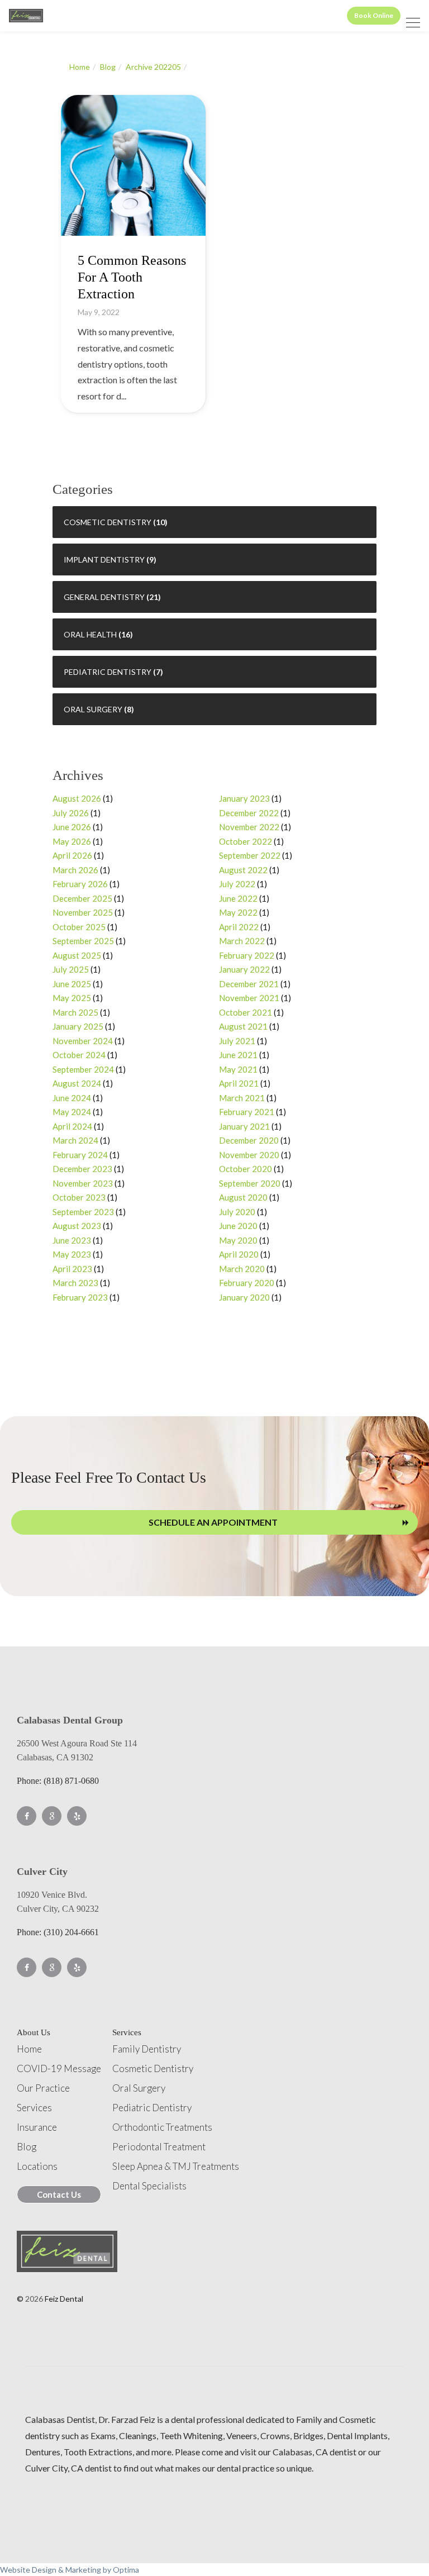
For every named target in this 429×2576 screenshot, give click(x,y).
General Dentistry (104, 597)
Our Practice (43, 2088)
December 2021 (249, 984)
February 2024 (80, 1155)
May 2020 (238, 1240)
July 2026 (71, 813)
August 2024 (77, 1083)
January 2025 (78, 1026)
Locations (37, 2166)
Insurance (37, 2127)
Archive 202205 (153, 67)
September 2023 (83, 1212)
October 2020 (246, 1169)
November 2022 (249, 827)
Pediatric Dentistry (108, 672)
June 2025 (72, 984)
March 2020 (242, 1269)
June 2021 (238, 1055)
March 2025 (75, 1012)
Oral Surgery (93, 709)
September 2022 (250, 855)
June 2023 (72, 1240)
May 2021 (238, 1069)
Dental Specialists (149, 2186)
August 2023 (77, 1226)
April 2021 (239, 1083)
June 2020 (238, 1226)
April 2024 (72, 1126)
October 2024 (79, 1055)
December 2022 (249, 813)
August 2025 (77, 955)
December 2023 (82, 1169)
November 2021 (249, 998)
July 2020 (237, 1212)
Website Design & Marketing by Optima (70, 2570)
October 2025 (79, 927)
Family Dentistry (147, 2049)
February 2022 (247, 955)
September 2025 (83, 941)
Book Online (374, 15)
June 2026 (72, 827)
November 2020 (249, 1155)
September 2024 (83, 1069)
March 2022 (242, 941)
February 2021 (247, 1112)
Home (80, 67)
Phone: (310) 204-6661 (58, 1932)
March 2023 (75, 1283)
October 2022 (246, 841)
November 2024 (83, 1041)
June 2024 (72, 1098)
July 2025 (71, 969)
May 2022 (238, 912)
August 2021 (243, 1026)
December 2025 (82, 898)
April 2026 (72, 855)
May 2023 (72, 1254)
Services (34, 2108)
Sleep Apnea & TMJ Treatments (176, 2166)
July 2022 (237, 884)
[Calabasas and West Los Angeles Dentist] (26, 16)
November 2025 (83, 912)
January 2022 (244, 969)
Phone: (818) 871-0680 (58, 1781)
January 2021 (244, 1126)
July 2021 (237, 1041)
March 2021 (242, 1098)
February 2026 (80, 884)
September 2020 (250, 1183)
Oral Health (90, 634)
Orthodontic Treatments (162, 2127)
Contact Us (59, 2194)
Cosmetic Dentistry (108, 522)
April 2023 (72, 1269)
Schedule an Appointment (213, 1522)
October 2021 (246, 1012)
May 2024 (72, 1112)
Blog (108, 67)
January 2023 (244, 798)
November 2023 (83, 1183)
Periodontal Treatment (159, 2147)
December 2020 (249, 1140)
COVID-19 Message (59, 2068)
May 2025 (72, 998)
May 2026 (72, 841)
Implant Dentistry (104, 560)
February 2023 (80, 1297)
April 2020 (239, 1254)
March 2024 (75, 1140)
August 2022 (243, 870)
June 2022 (238, 898)
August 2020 (243, 1197)
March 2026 (75, 870)
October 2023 (79, 1197)
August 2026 (77, 798)
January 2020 (244, 1297)
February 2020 (247, 1283)
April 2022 (239, 927)
